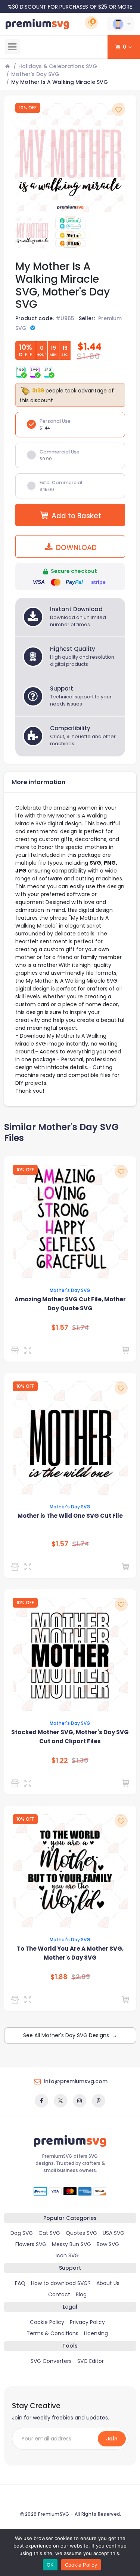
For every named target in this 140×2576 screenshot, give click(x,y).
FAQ (20, 2283)
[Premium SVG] (16, 1350)
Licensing (96, 2333)
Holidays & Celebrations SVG (58, 66)
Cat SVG (49, 2233)
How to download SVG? (61, 2283)
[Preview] (29, 1350)
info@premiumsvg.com (76, 2081)
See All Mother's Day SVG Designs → (70, 2035)
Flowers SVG (31, 2244)
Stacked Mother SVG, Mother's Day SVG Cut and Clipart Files (70, 1737)
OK (50, 2565)
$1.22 (60, 1760)
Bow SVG (108, 2244)
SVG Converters (51, 2361)
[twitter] (60, 2101)
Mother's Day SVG (35, 74)
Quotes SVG (81, 2233)
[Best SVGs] (16, 2000)
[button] (121, 24)
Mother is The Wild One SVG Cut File (70, 1516)
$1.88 (59, 1977)
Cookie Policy (47, 2322)
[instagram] (80, 2101)
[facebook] (41, 2101)
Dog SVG (22, 2233)
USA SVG (113, 2233)
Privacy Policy (87, 2322)
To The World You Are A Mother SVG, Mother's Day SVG (70, 1953)
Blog (81, 2294)
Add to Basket (76, 516)
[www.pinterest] (99, 2101)
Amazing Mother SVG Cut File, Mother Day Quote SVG (70, 1304)
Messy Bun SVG (71, 2244)
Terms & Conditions (52, 2333)
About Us (108, 2283)
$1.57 (60, 1328)
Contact (59, 2294)
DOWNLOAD (75, 548)
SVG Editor (91, 2361)
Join (112, 2439)
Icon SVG (67, 2255)
